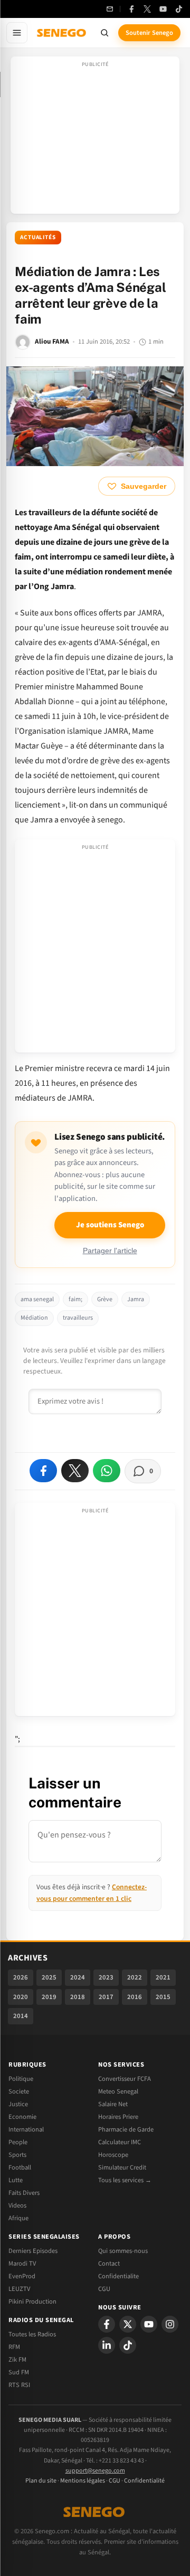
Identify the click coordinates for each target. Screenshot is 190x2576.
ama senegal (37, 1299)
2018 (78, 1997)
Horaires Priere (118, 2117)
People (18, 2142)
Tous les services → (125, 2180)
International (26, 2129)
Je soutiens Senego (110, 1225)
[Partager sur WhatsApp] (107, 1471)
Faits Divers (24, 2193)
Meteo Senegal (118, 2091)
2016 (135, 1997)
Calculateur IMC (120, 2142)
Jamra (136, 1299)
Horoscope (113, 2155)
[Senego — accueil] (62, 33)
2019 (49, 1997)
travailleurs (78, 1318)
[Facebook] (131, 9)
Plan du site (41, 2481)
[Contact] (110, 9)
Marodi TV (22, 2264)
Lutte (16, 2180)
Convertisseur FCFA (125, 2079)
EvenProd (22, 2276)
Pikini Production (32, 2302)
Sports (17, 2155)
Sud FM (19, 2372)
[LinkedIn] (107, 2345)
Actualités (38, 237)
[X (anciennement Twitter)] (147, 9)
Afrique (18, 2218)
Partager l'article (110, 1251)
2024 (78, 1977)
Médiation (34, 1318)
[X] (128, 2324)
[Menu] (17, 33)
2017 (106, 1997)
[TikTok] (179, 9)
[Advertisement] (95, 138)
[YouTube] (163, 9)
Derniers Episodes (33, 2251)
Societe (19, 2091)
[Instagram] (170, 2324)
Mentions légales (83, 2481)
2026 (21, 1977)
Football (20, 2167)
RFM (14, 2347)
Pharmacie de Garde (126, 2129)
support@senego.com (95, 2471)
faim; (75, 1299)
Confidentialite (118, 2276)
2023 (106, 1977)
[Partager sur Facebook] (43, 1471)
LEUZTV (19, 2289)
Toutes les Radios (32, 2334)
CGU (104, 2289)
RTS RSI (19, 2385)
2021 (163, 1977)
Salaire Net (113, 2104)
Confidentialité (144, 2481)
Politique (21, 2079)
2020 (21, 1997)
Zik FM (17, 2360)
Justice (18, 2104)
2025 (49, 1977)
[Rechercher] (104, 33)
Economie (22, 2117)
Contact (109, 2264)
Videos (17, 2205)
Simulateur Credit (122, 2167)
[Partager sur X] (75, 1471)
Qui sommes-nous (123, 2251)
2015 (163, 1997)
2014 (21, 2016)
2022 (135, 1977)
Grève (105, 1299)
